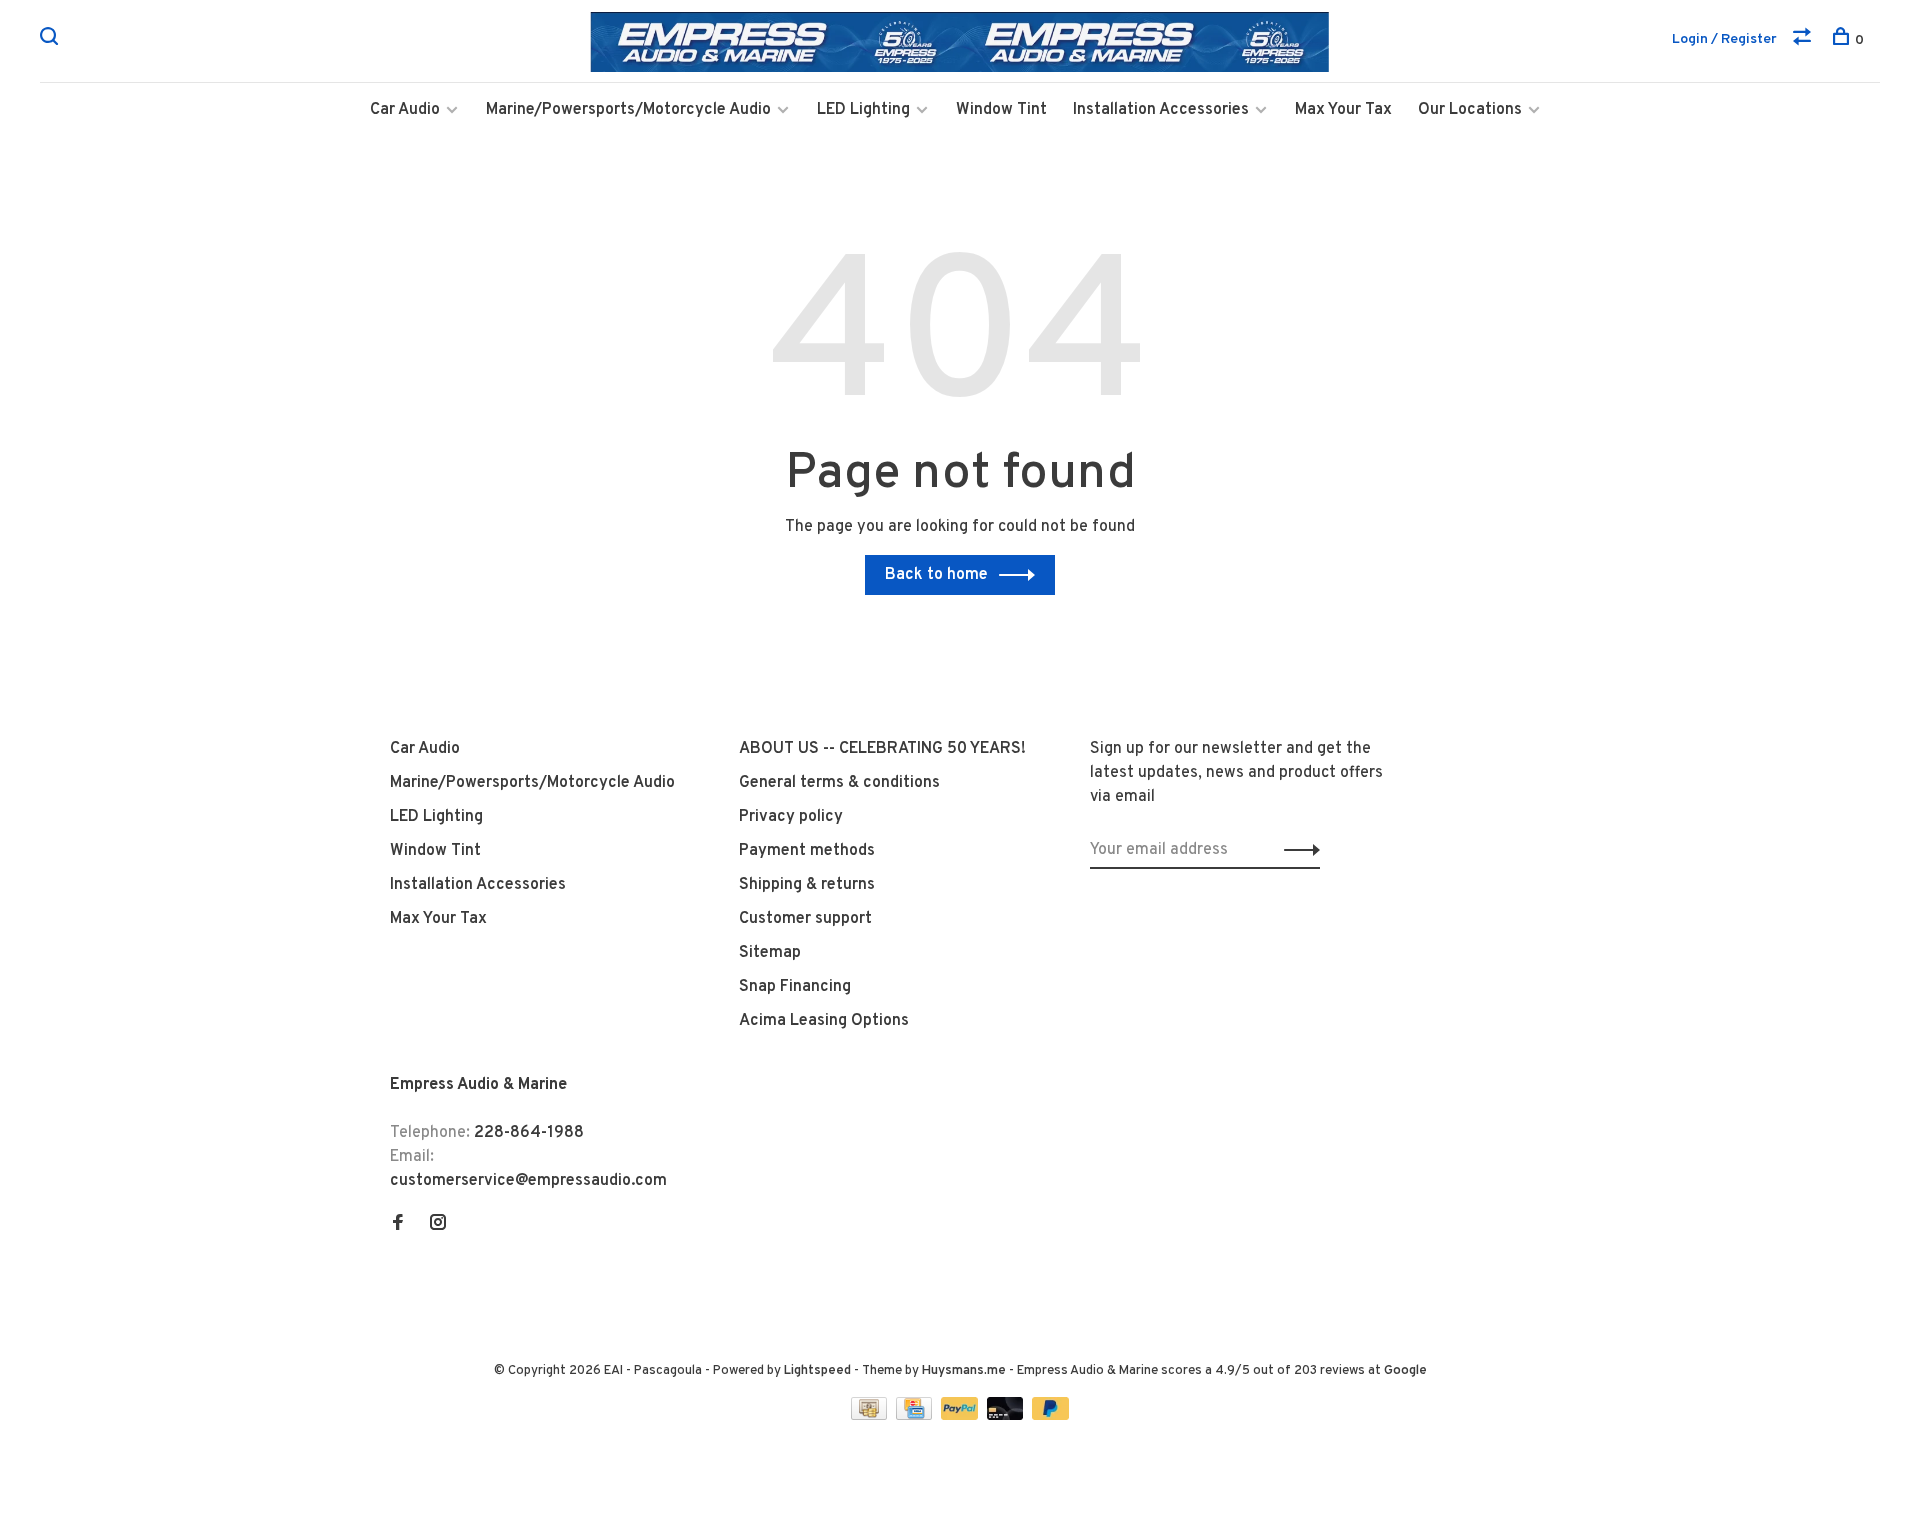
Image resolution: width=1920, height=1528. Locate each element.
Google (1405, 1371)
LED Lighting (863, 110)
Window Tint (1001, 110)
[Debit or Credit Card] (1007, 1416)
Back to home (936, 575)
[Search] (51, 40)
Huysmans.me (965, 1371)
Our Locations (1470, 110)
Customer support (805, 919)
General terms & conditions (839, 783)
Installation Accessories (1161, 110)
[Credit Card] (916, 1416)
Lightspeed (817, 1371)
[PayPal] (961, 1416)
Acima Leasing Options (824, 1021)
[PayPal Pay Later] (1050, 1416)
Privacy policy (791, 817)
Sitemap (770, 953)
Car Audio (405, 110)
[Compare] (1804, 40)
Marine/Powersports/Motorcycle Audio (628, 110)
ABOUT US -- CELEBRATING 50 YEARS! (882, 749)
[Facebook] (398, 1225)
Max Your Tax (1343, 110)
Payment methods (807, 851)
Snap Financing (795, 987)
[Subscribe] (1296, 850)
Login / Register (1724, 39)
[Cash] (871, 1416)
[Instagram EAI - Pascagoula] (438, 1225)
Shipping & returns (807, 885)
